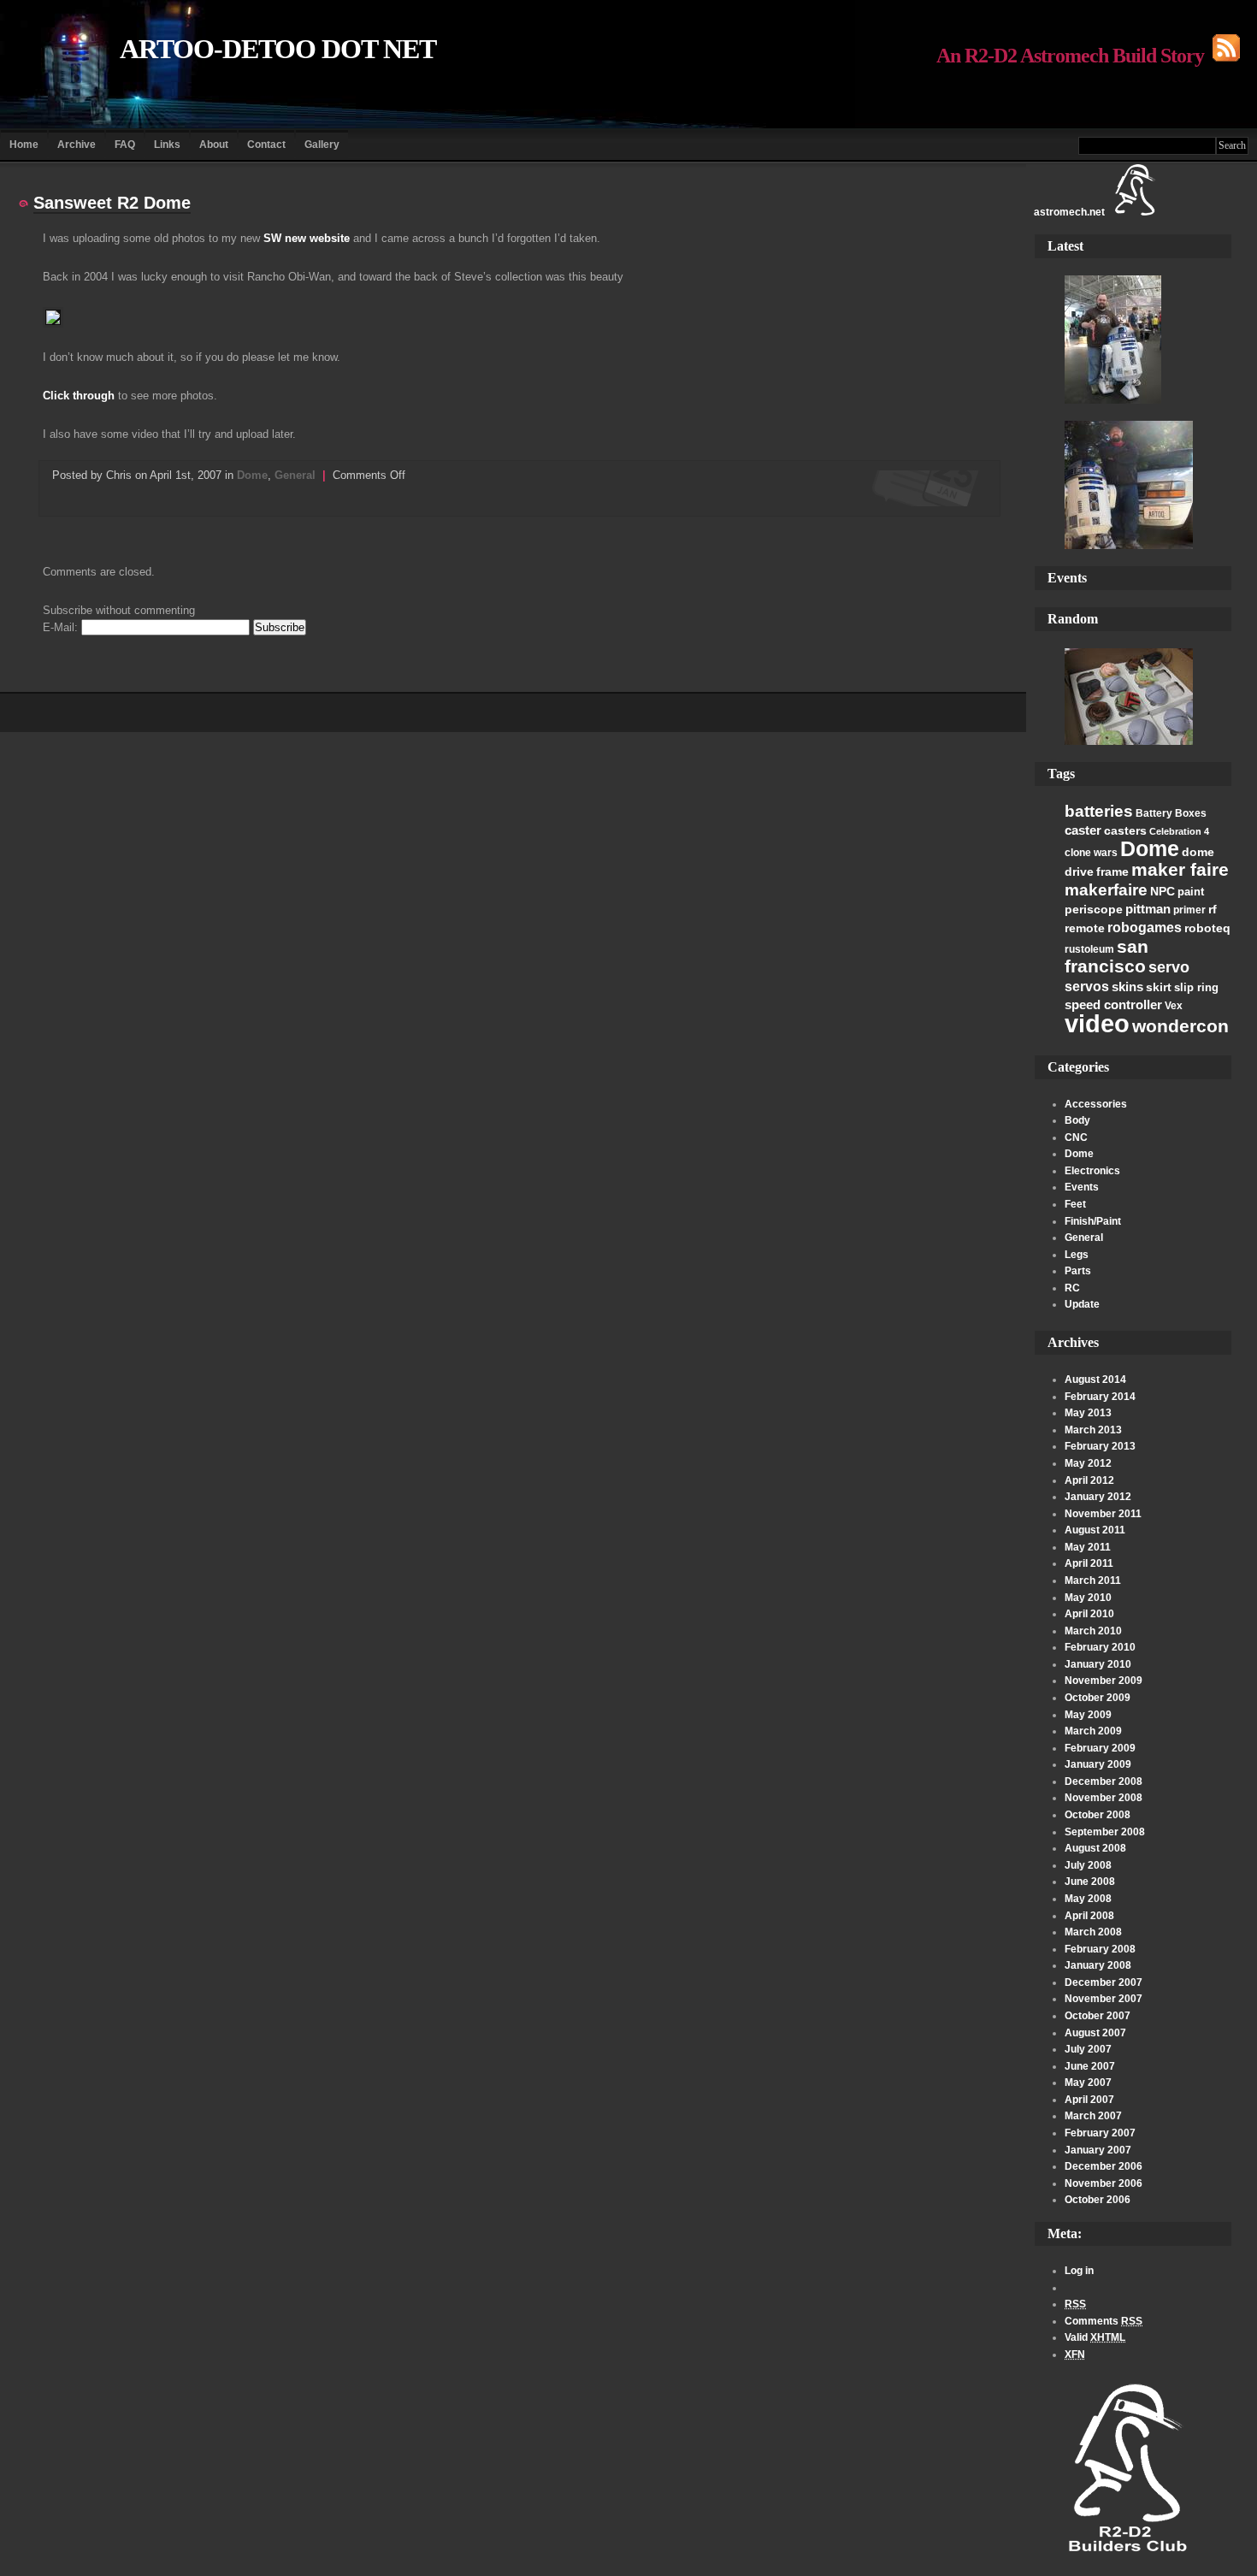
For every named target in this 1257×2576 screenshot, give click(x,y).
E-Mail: (62, 627)
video (1097, 1023)
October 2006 (1098, 2200)
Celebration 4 (1179, 831)
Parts (1078, 1271)
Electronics (1092, 1171)
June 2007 (1090, 2066)
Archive (77, 145)
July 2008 (1088, 1865)
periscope (1094, 909)
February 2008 (1100, 1949)
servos (1087, 987)
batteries (1099, 811)
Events (1082, 1187)
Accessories (1096, 1104)
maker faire (1180, 869)
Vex (1174, 1006)
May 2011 (1088, 1547)
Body (1077, 1120)
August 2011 (1095, 1530)
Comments (1104, 2321)
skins (1127, 987)
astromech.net (1069, 212)
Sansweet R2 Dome (112, 203)
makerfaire (1106, 889)
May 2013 (1088, 1413)
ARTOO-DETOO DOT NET (278, 49)
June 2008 (1090, 1882)
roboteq (1207, 928)
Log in (1079, 2271)
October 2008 (1098, 1815)
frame (1112, 871)
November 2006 (1104, 2183)
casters (1125, 830)
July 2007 (1088, 2049)
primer (1189, 910)
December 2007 (1104, 1982)
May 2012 (1088, 1463)
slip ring (1196, 987)
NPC (1163, 891)
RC (1072, 1288)
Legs (1077, 1255)
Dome (1150, 848)
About (214, 145)
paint (1191, 892)
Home (24, 145)
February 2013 (1100, 1446)
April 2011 (1089, 1563)
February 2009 (1100, 1748)
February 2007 (1100, 2133)
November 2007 (1104, 1999)
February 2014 (1100, 1397)
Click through (79, 396)
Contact (266, 145)
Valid (1095, 2337)
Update (1082, 1304)
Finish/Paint (1093, 1221)
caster (1083, 830)
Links (167, 145)
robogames (1145, 928)
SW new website (307, 238)
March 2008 (1093, 1932)
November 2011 (1103, 1514)
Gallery (322, 145)
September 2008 (1105, 1832)
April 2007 (1089, 2100)
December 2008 (1104, 1781)
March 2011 (1093, 1580)
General (1084, 1238)
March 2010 (1093, 1631)
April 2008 (1089, 1916)
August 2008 (1095, 1848)
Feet (1075, 1204)
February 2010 (1100, 1647)
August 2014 (1095, 1380)
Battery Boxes (1171, 813)
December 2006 (1104, 2166)
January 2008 (1098, 1965)
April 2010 (1089, 1614)
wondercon (1180, 1026)
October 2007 (1098, 2016)
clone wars (1091, 853)
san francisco (1107, 957)
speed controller (1113, 1004)
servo (1169, 967)
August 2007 (1095, 2033)
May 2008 (1088, 1899)
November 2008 (1104, 1798)
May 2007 (1088, 2083)
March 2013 (1093, 1430)
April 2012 (1089, 1480)
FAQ (125, 145)
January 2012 (1098, 1497)
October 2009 (1098, 1698)
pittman (1148, 909)
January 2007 (1098, 2150)
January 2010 (1098, 1664)
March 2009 (1093, 1731)
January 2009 (1098, 1764)
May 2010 (1088, 1598)
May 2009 (1088, 1715)
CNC (1076, 1137)
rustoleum (1089, 949)
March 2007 (1093, 2116)
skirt (1159, 987)
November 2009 (1104, 1681)
